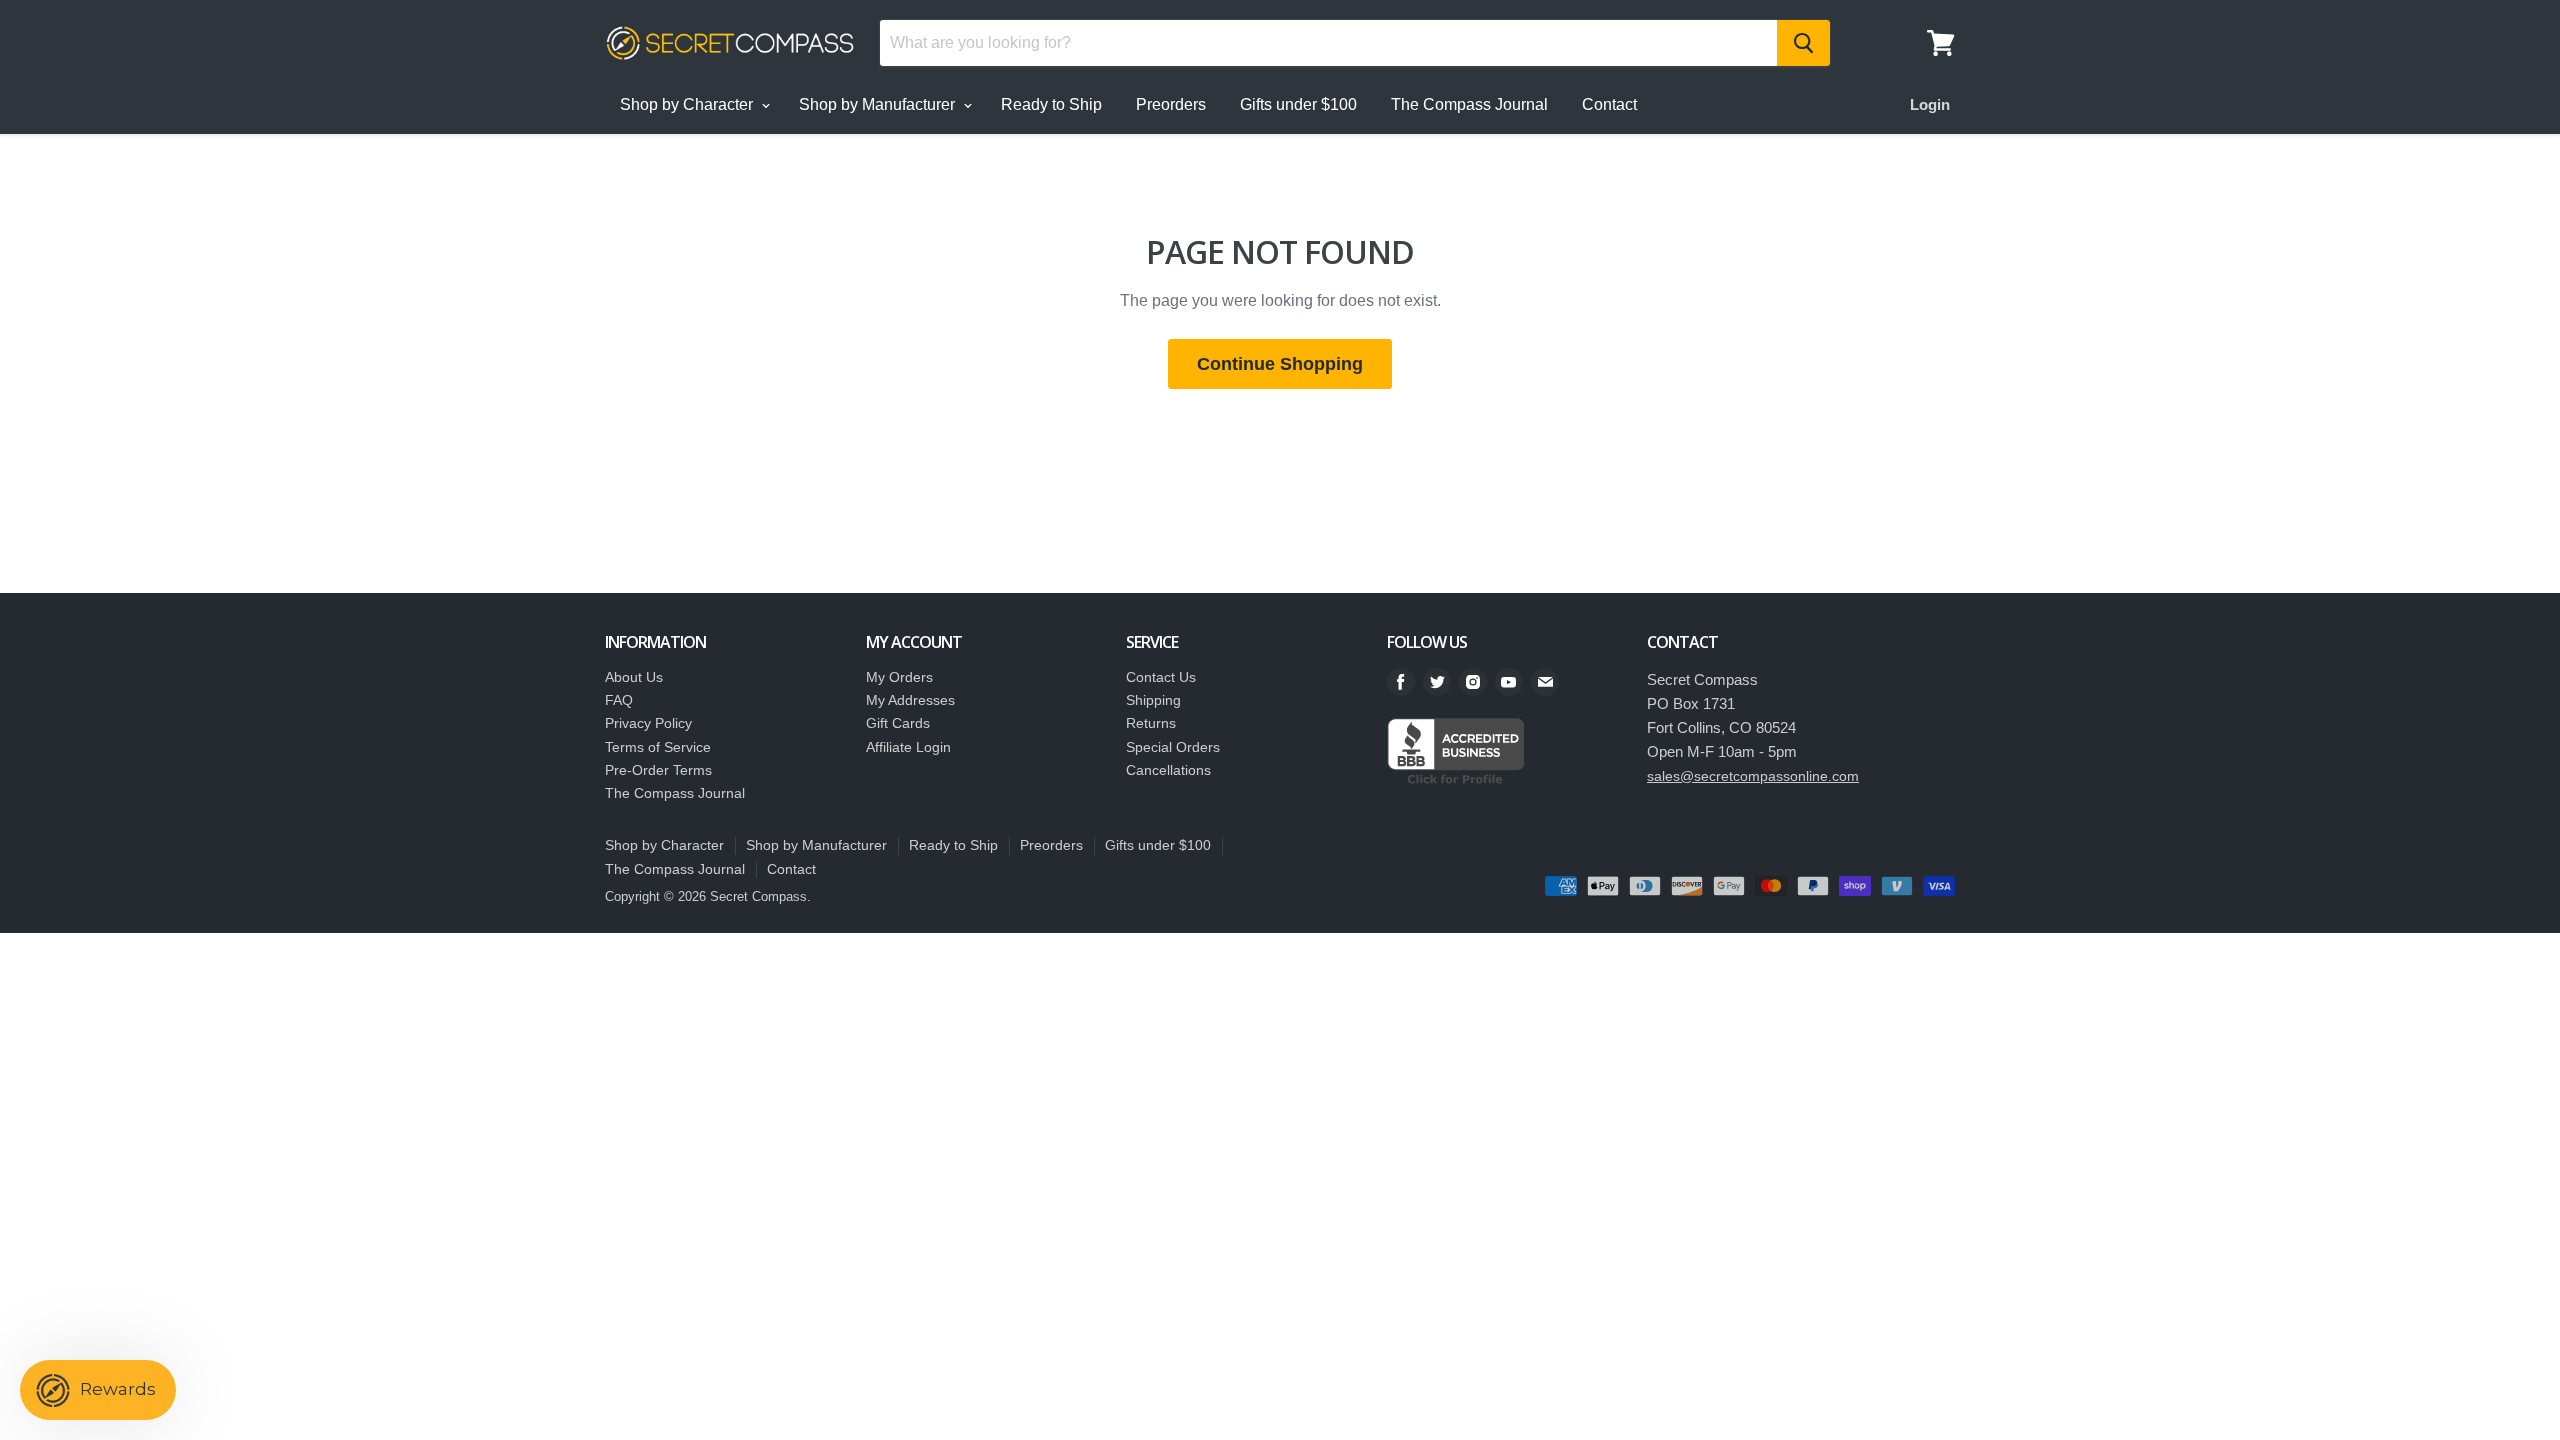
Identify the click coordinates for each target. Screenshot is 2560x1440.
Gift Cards (898, 723)
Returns (1151, 723)
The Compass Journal (1469, 104)
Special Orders (1173, 747)
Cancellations (1168, 770)
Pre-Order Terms (658, 770)
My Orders (899, 677)
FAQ (619, 700)
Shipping (1153, 700)
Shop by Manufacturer (879, 104)
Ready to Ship (1051, 104)
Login (1930, 104)
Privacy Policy (648, 723)
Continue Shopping (1280, 364)
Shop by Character (688, 104)
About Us (634, 677)
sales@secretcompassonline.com (1753, 776)
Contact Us (1161, 677)
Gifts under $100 (1298, 104)
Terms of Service (658, 747)
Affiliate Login (908, 747)
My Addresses (910, 700)
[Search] (1803, 43)
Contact (1609, 104)
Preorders (1171, 104)
